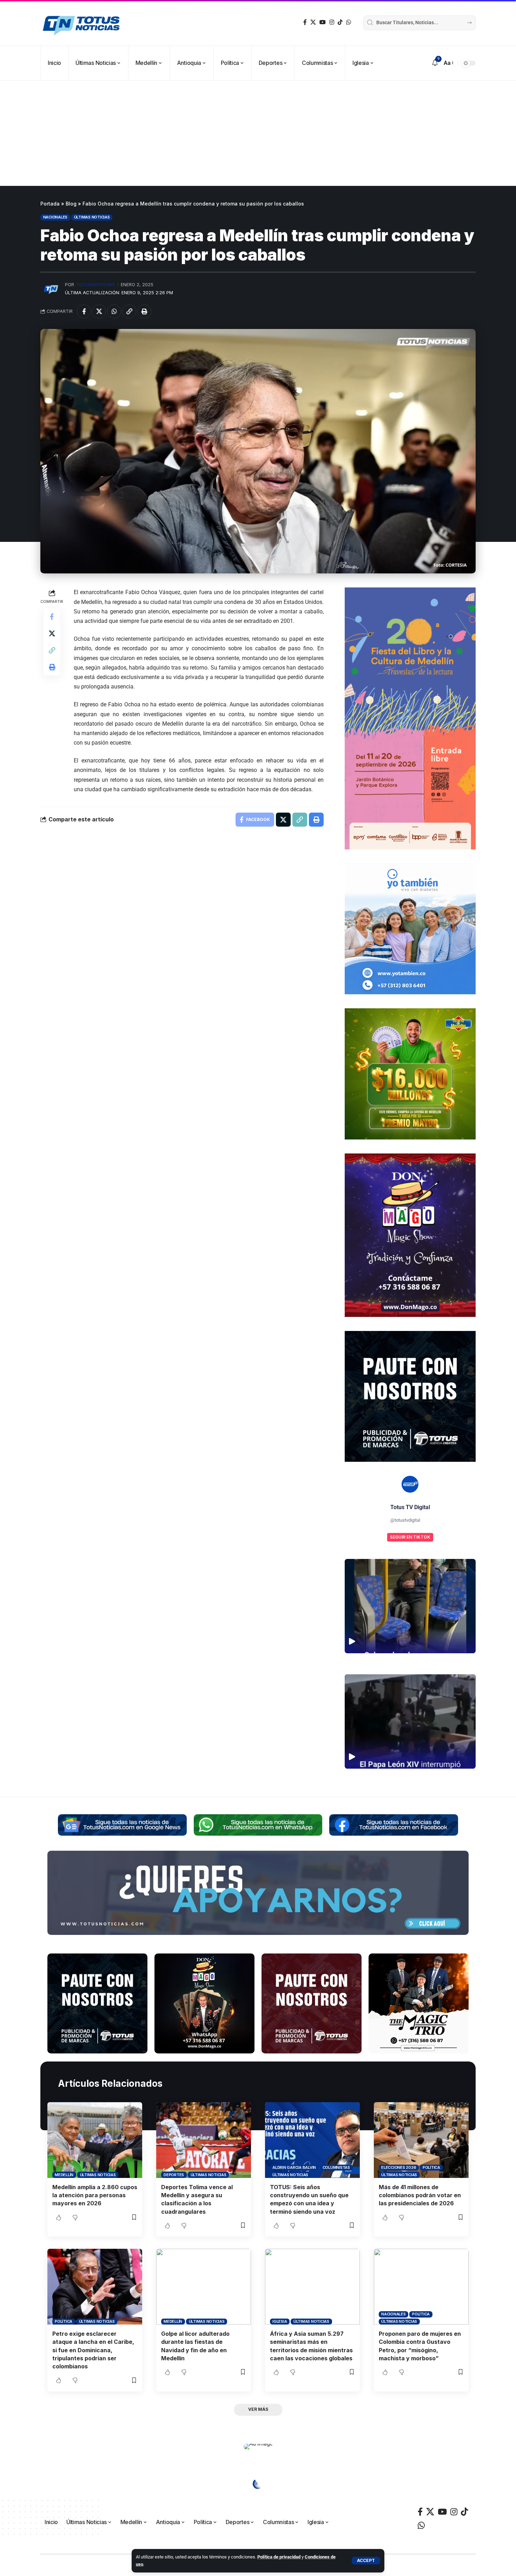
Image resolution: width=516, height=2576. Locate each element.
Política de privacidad (279, 2557)
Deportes (174, 2175)
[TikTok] (340, 22)
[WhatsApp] (349, 22)
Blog (71, 204)
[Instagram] (332, 22)
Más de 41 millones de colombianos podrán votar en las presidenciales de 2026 (420, 2195)
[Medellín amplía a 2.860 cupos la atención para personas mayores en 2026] (95, 2140)
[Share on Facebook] (84, 311)
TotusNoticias (95, 285)
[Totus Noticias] (82, 23)
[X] (313, 22)
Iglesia (280, 2321)
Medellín (64, 2175)
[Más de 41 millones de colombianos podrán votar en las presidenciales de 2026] (421, 2140)
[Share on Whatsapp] (114, 311)
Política (431, 2167)
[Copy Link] (129, 311)
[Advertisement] (258, 133)
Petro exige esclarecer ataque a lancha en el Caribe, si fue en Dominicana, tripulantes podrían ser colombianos (93, 2350)
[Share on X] (99, 311)
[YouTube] (323, 22)
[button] (366, 2561)
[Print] (144, 311)
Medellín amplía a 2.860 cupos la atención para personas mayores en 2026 (95, 2195)
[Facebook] (305, 22)
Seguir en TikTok (410, 1537)
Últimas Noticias (92, 217)
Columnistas (336, 2167)
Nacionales (55, 217)
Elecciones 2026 (399, 2167)
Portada (50, 204)
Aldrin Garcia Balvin (294, 2167)
